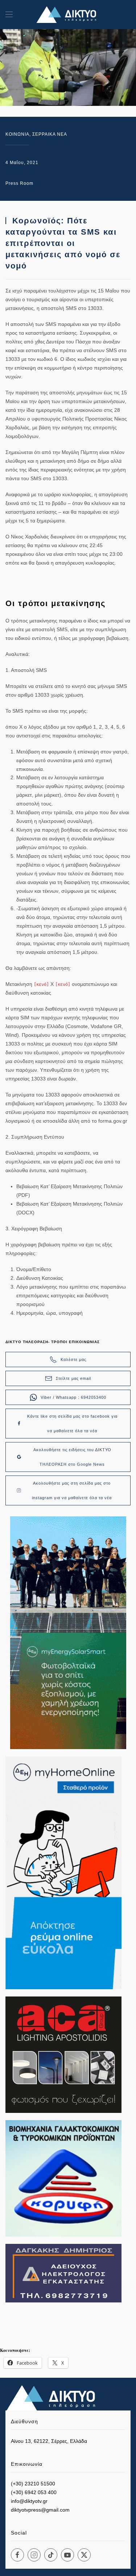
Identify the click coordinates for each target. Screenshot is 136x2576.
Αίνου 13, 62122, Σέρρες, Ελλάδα (49, 2441)
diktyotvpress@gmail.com (40, 2510)
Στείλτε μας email (73, 1378)
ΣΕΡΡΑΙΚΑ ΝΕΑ (50, 134)
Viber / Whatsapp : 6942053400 (73, 1397)
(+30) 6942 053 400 (34, 2492)
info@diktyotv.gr (29, 2501)
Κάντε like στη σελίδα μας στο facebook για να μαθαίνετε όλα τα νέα (72, 1424)
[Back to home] (68, 15)
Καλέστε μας (73, 1359)
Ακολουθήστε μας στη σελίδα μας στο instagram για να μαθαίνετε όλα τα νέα (72, 1490)
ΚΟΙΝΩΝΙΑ (17, 134)
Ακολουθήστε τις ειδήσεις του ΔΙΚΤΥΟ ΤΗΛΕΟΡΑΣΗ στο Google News (72, 1457)
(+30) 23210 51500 (33, 2484)
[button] (9, 15)
